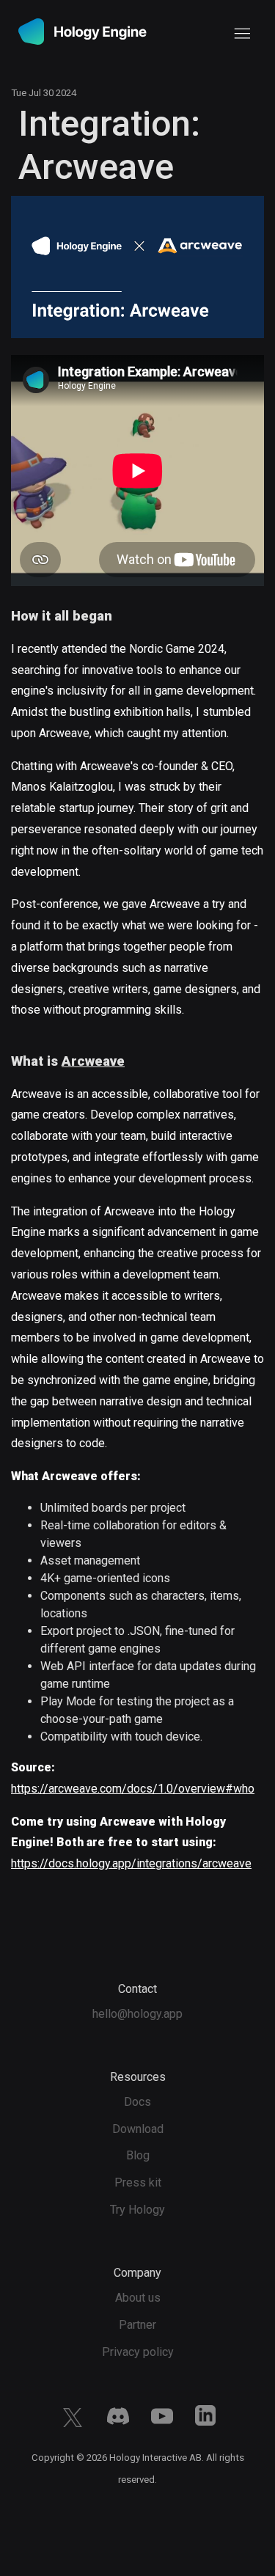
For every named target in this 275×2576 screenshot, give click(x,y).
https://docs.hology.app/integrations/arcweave (131, 1863)
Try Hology (137, 2210)
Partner (137, 2325)
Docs (137, 2102)
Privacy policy (138, 2352)
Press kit (138, 2182)
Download (138, 2129)
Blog (138, 2155)
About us (138, 2298)
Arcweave (93, 1061)
